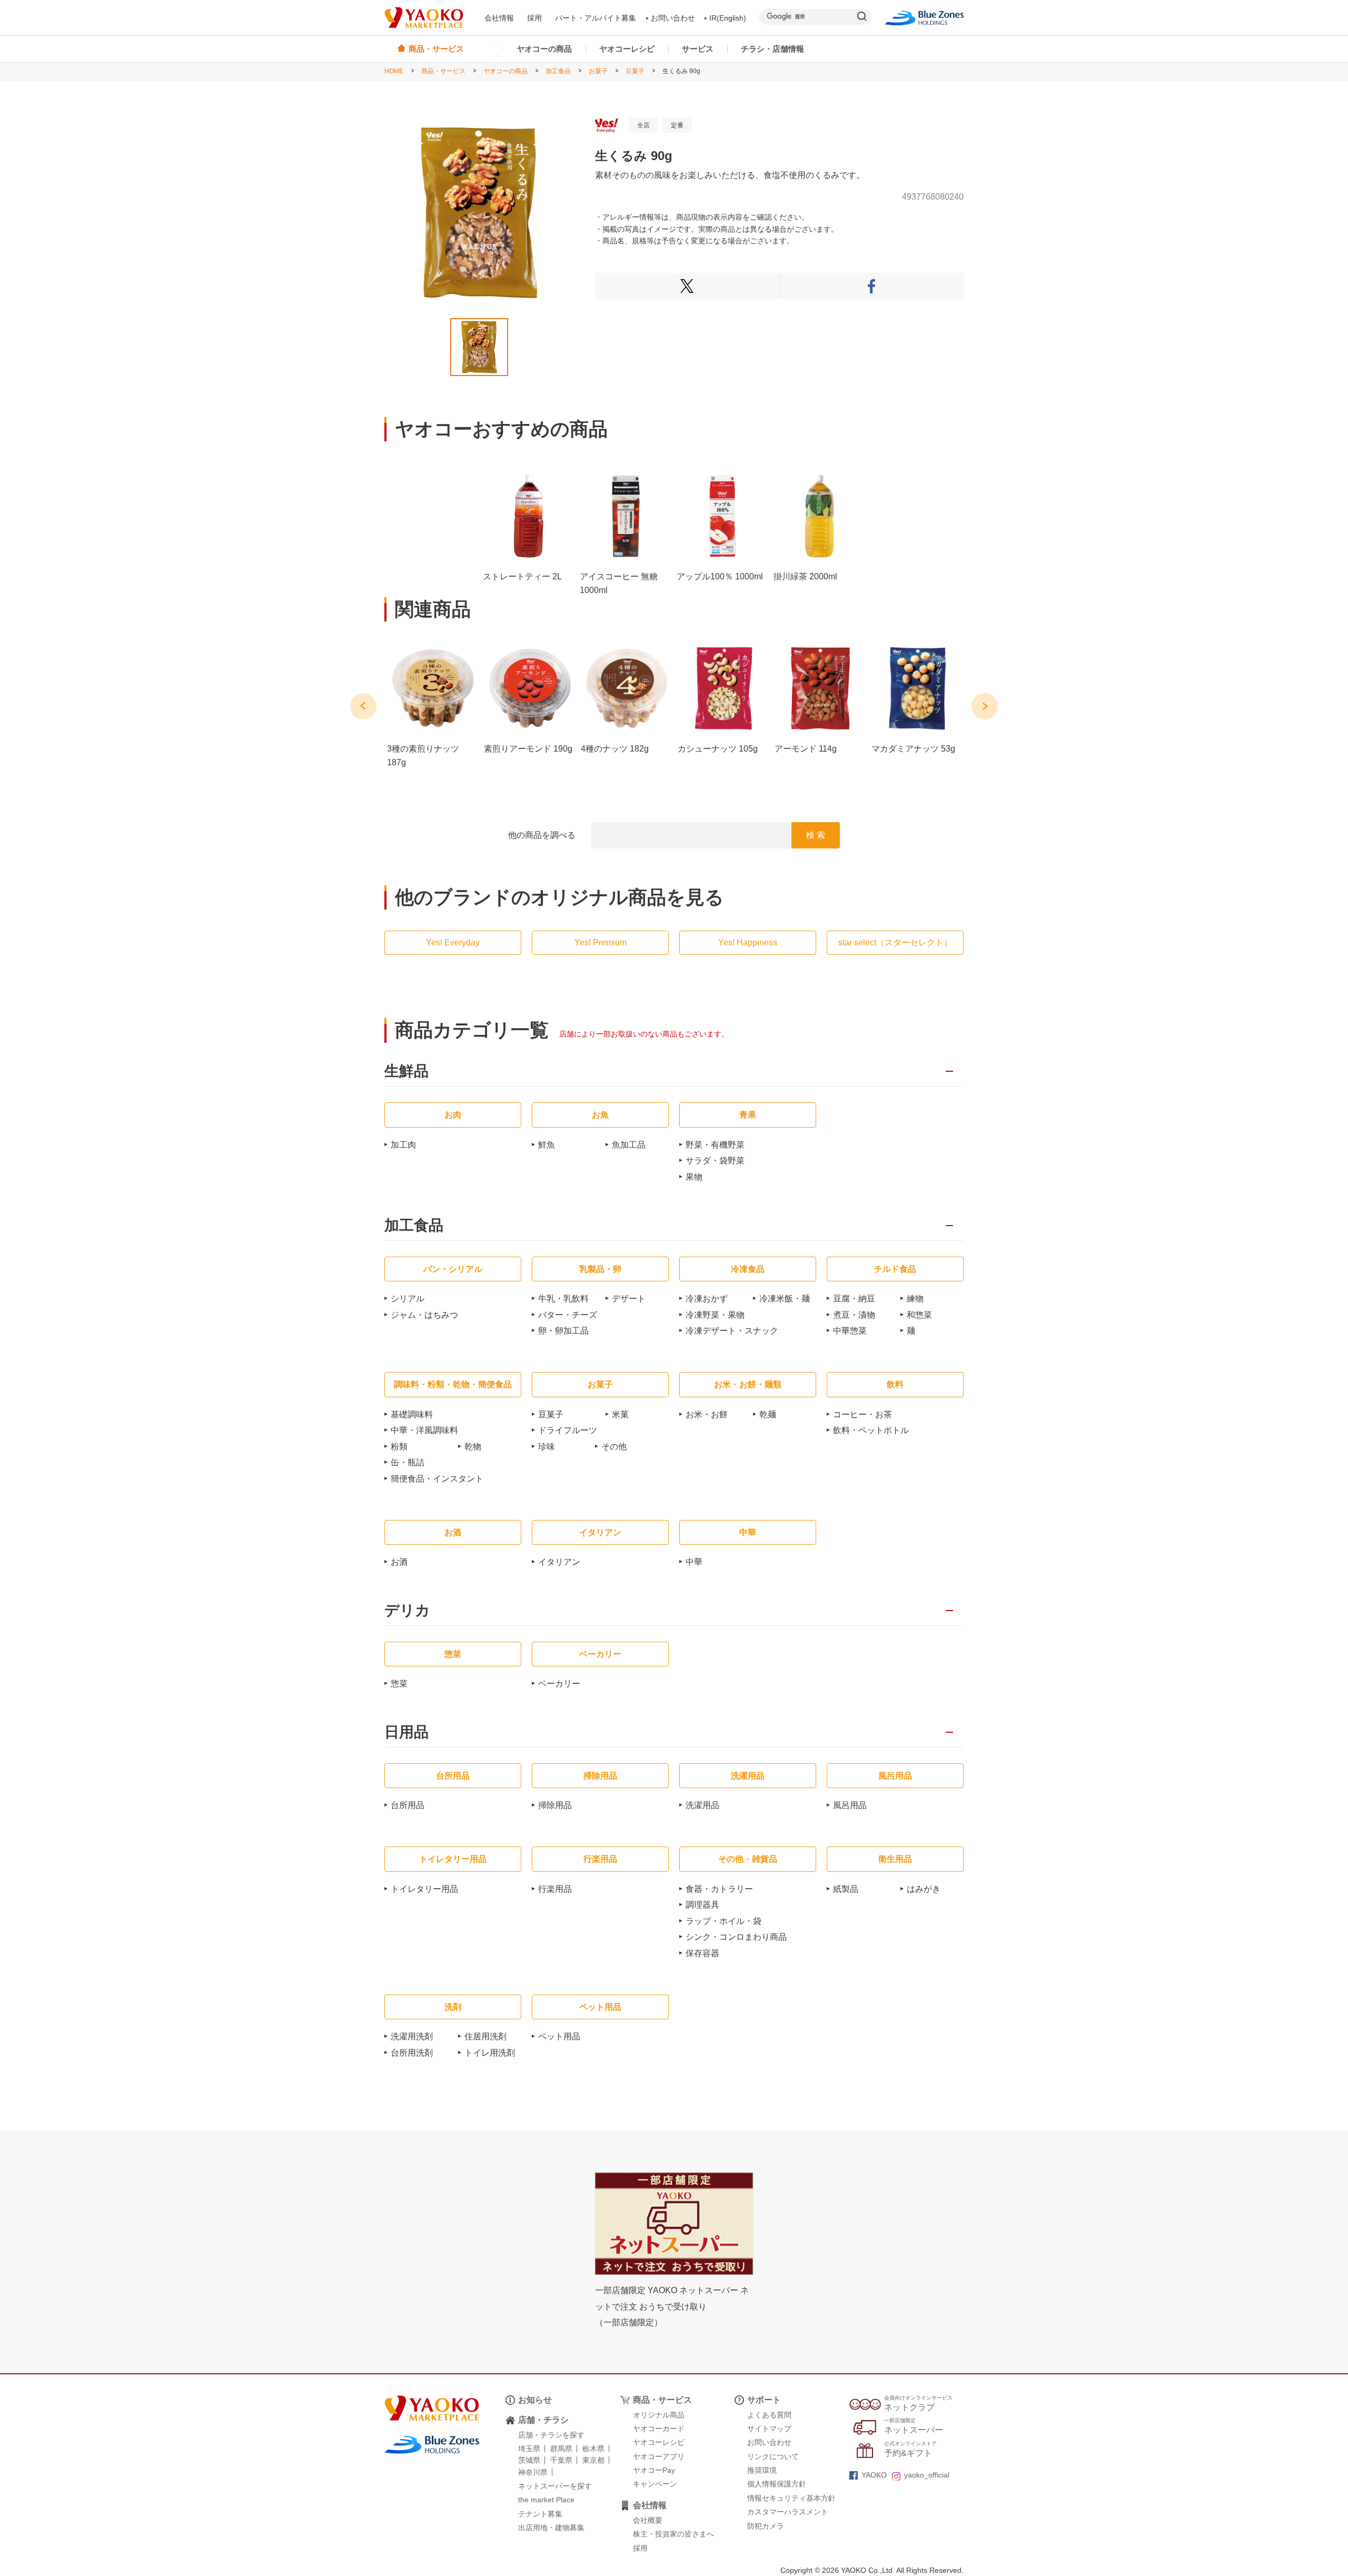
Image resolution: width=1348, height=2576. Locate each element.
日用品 (407, 1733)
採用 (534, 18)
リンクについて (773, 2456)
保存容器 (702, 1953)
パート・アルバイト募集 (596, 18)
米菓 (620, 1414)
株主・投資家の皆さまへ (673, 2534)
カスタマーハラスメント (788, 2512)
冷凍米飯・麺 (785, 1299)
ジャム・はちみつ (424, 1315)
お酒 (399, 1562)
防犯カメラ (766, 2526)
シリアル (408, 1299)
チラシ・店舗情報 (772, 49)
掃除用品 (555, 1805)
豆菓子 (635, 71)
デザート (629, 1299)
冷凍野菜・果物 (715, 1315)
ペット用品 (559, 2036)
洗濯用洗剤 (412, 2036)
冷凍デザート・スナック (732, 1331)
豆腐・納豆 (854, 1299)
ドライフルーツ (568, 1430)
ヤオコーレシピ (627, 49)
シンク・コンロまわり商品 (736, 1937)
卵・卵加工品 (563, 1331)
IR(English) (728, 18)
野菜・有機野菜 (715, 1145)
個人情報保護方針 (777, 2484)
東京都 (593, 2460)
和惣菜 (919, 1315)
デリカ (407, 1611)
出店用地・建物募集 (551, 2528)
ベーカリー (559, 1684)
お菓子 (598, 71)
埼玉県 (529, 2449)
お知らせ (535, 2400)
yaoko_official (927, 2475)
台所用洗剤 (412, 2053)
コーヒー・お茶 (863, 1414)
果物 (694, 1177)
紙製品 (846, 1889)
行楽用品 (555, 1889)
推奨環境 (762, 2470)
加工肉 (403, 1145)
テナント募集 (540, 2514)
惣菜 (399, 1684)
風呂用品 (850, 1805)
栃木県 (593, 2449)
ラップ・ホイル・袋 (723, 1921)
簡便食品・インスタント (437, 1479)
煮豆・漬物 (854, 1315)
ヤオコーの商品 (544, 49)
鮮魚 (547, 1145)
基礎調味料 (412, 1414)
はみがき (924, 1889)
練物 (915, 1299)
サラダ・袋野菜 (715, 1161)
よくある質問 (769, 2415)
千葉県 (561, 2460)
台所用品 (408, 1805)
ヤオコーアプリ (659, 2456)
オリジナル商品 (659, 2415)
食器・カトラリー (719, 1889)
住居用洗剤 (485, 2036)
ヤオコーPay (654, 2470)
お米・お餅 (707, 1414)
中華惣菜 (850, 1331)
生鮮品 (407, 1072)
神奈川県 (533, 2472)
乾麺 (768, 1414)
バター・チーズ (568, 1315)
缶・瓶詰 (408, 1462)
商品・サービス (443, 71)
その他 (614, 1447)
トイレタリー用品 (424, 1889)
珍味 (547, 1447)
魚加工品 (629, 1145)
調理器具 (702, 1905)
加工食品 (558, 71)
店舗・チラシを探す (551, 2435)
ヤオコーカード (659, 2429)
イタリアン (559, 1562)
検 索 (816, 835)
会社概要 (648, 2520)
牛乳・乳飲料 (563, 1299)
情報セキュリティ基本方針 (791, 2498)
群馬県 (561, 2449)
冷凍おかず (707, 1299)
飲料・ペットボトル (871, 1430)
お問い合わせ (673, 18)
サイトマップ (769, 2429)
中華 (694, 1562)
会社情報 (499, 18)
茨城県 (529, 2460)
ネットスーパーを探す (555, 2486)
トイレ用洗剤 (490, 2053)
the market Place (546, 2500)
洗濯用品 (702, 1805)
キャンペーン (655, 2484)
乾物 (473, 1447)
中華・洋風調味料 (424, 1430)
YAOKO (874, 2475)
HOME (394, 71)
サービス (698, 49)
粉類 (399, 1447)
